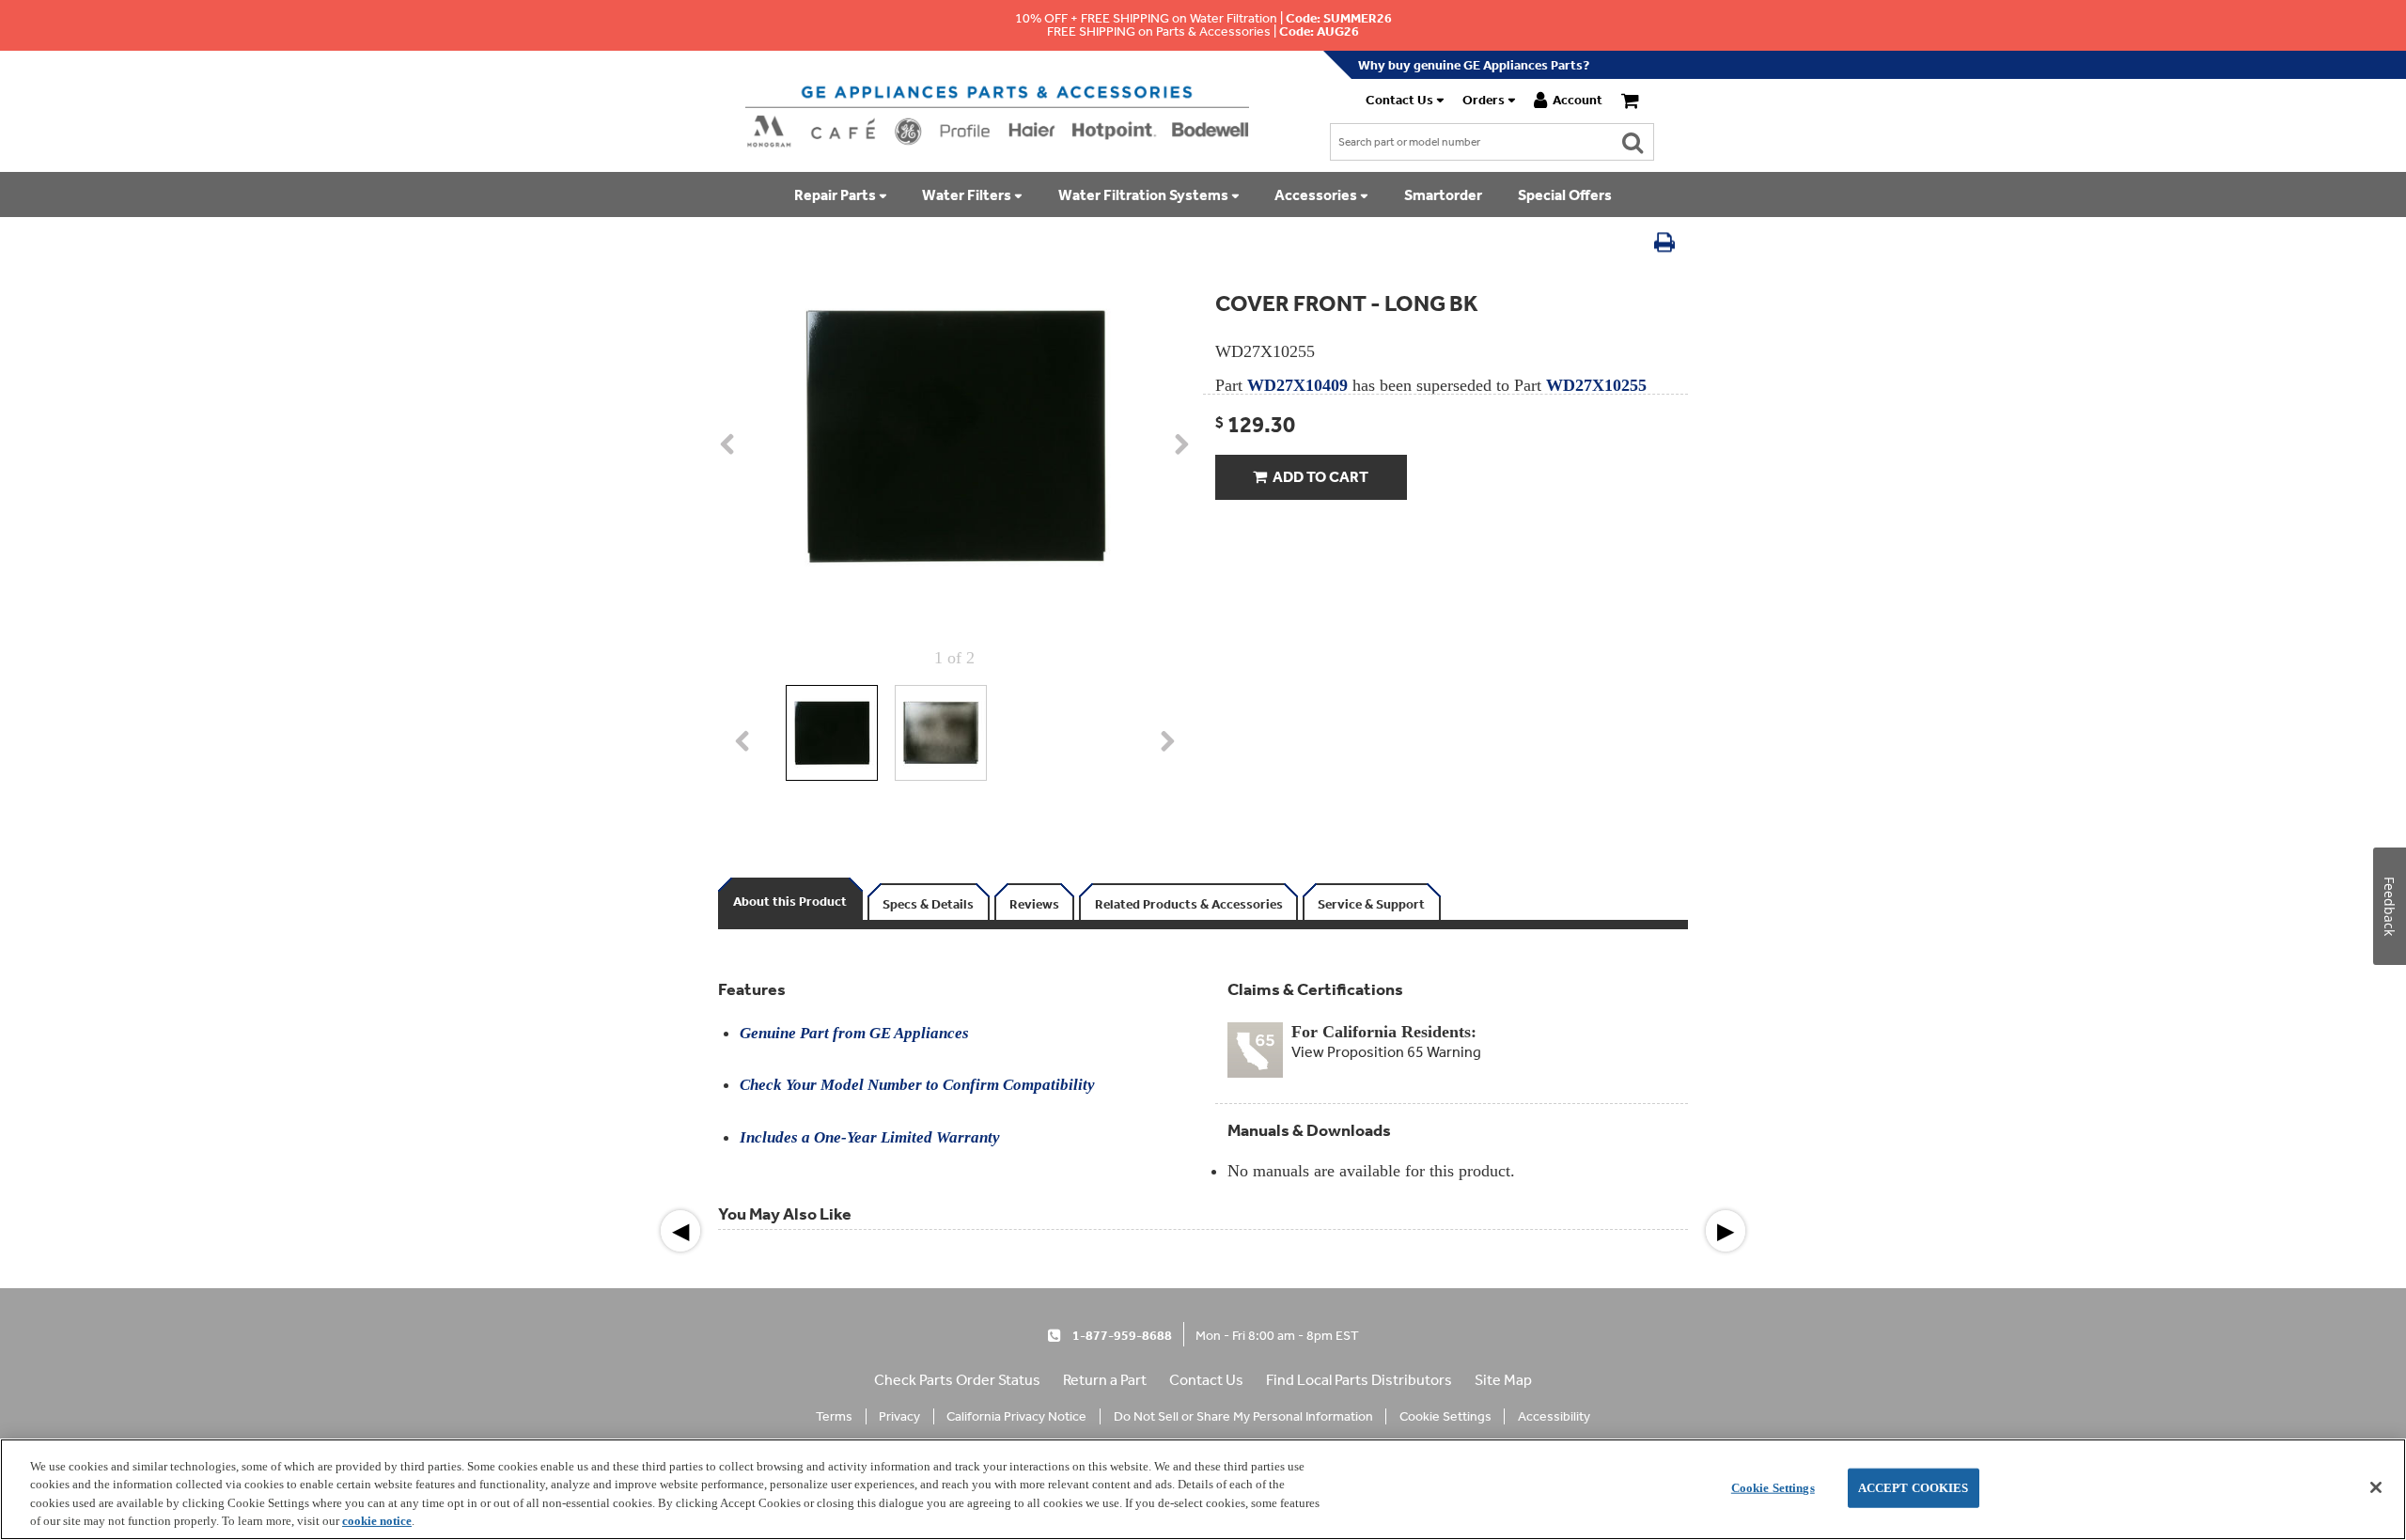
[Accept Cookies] (2376, 1487)
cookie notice (377, 1521)
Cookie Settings (1773, 1488)
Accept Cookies (1914, 1488)
